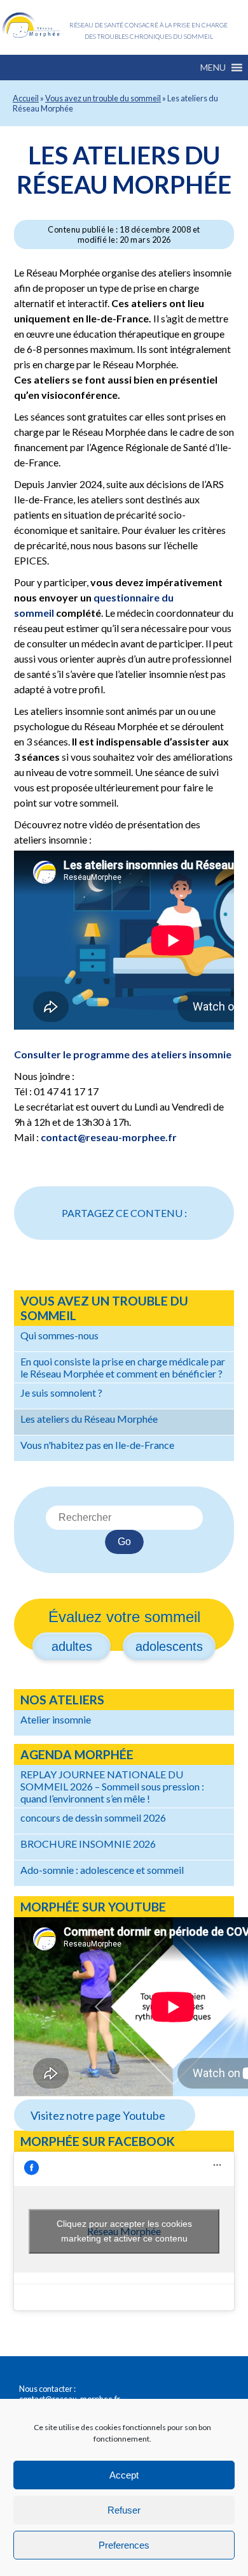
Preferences (124, 2545)
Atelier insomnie (56, 1719)
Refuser (124, 2510)
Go (124, 1542)
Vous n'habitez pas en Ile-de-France (97, 1445)
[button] (213, 68)
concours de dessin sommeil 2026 (93, 1817)
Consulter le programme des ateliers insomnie (123, 1054)
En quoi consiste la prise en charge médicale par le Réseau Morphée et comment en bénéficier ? (123, 1367)
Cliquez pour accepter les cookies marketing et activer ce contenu (124, 2231)
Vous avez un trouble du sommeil (103, 98)
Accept (124, 2475)
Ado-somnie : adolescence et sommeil (102, 1870)
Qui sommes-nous (59, 1335)
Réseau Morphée (31, 25)
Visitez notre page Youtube (98, 2115)
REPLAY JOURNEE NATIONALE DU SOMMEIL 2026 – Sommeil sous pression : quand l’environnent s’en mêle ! (112, 1786)
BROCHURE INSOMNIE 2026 (88, 1844)
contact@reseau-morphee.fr (109, 1137)
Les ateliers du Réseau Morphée (124, 169)
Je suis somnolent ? (61, 1392)
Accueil (26, 98)
